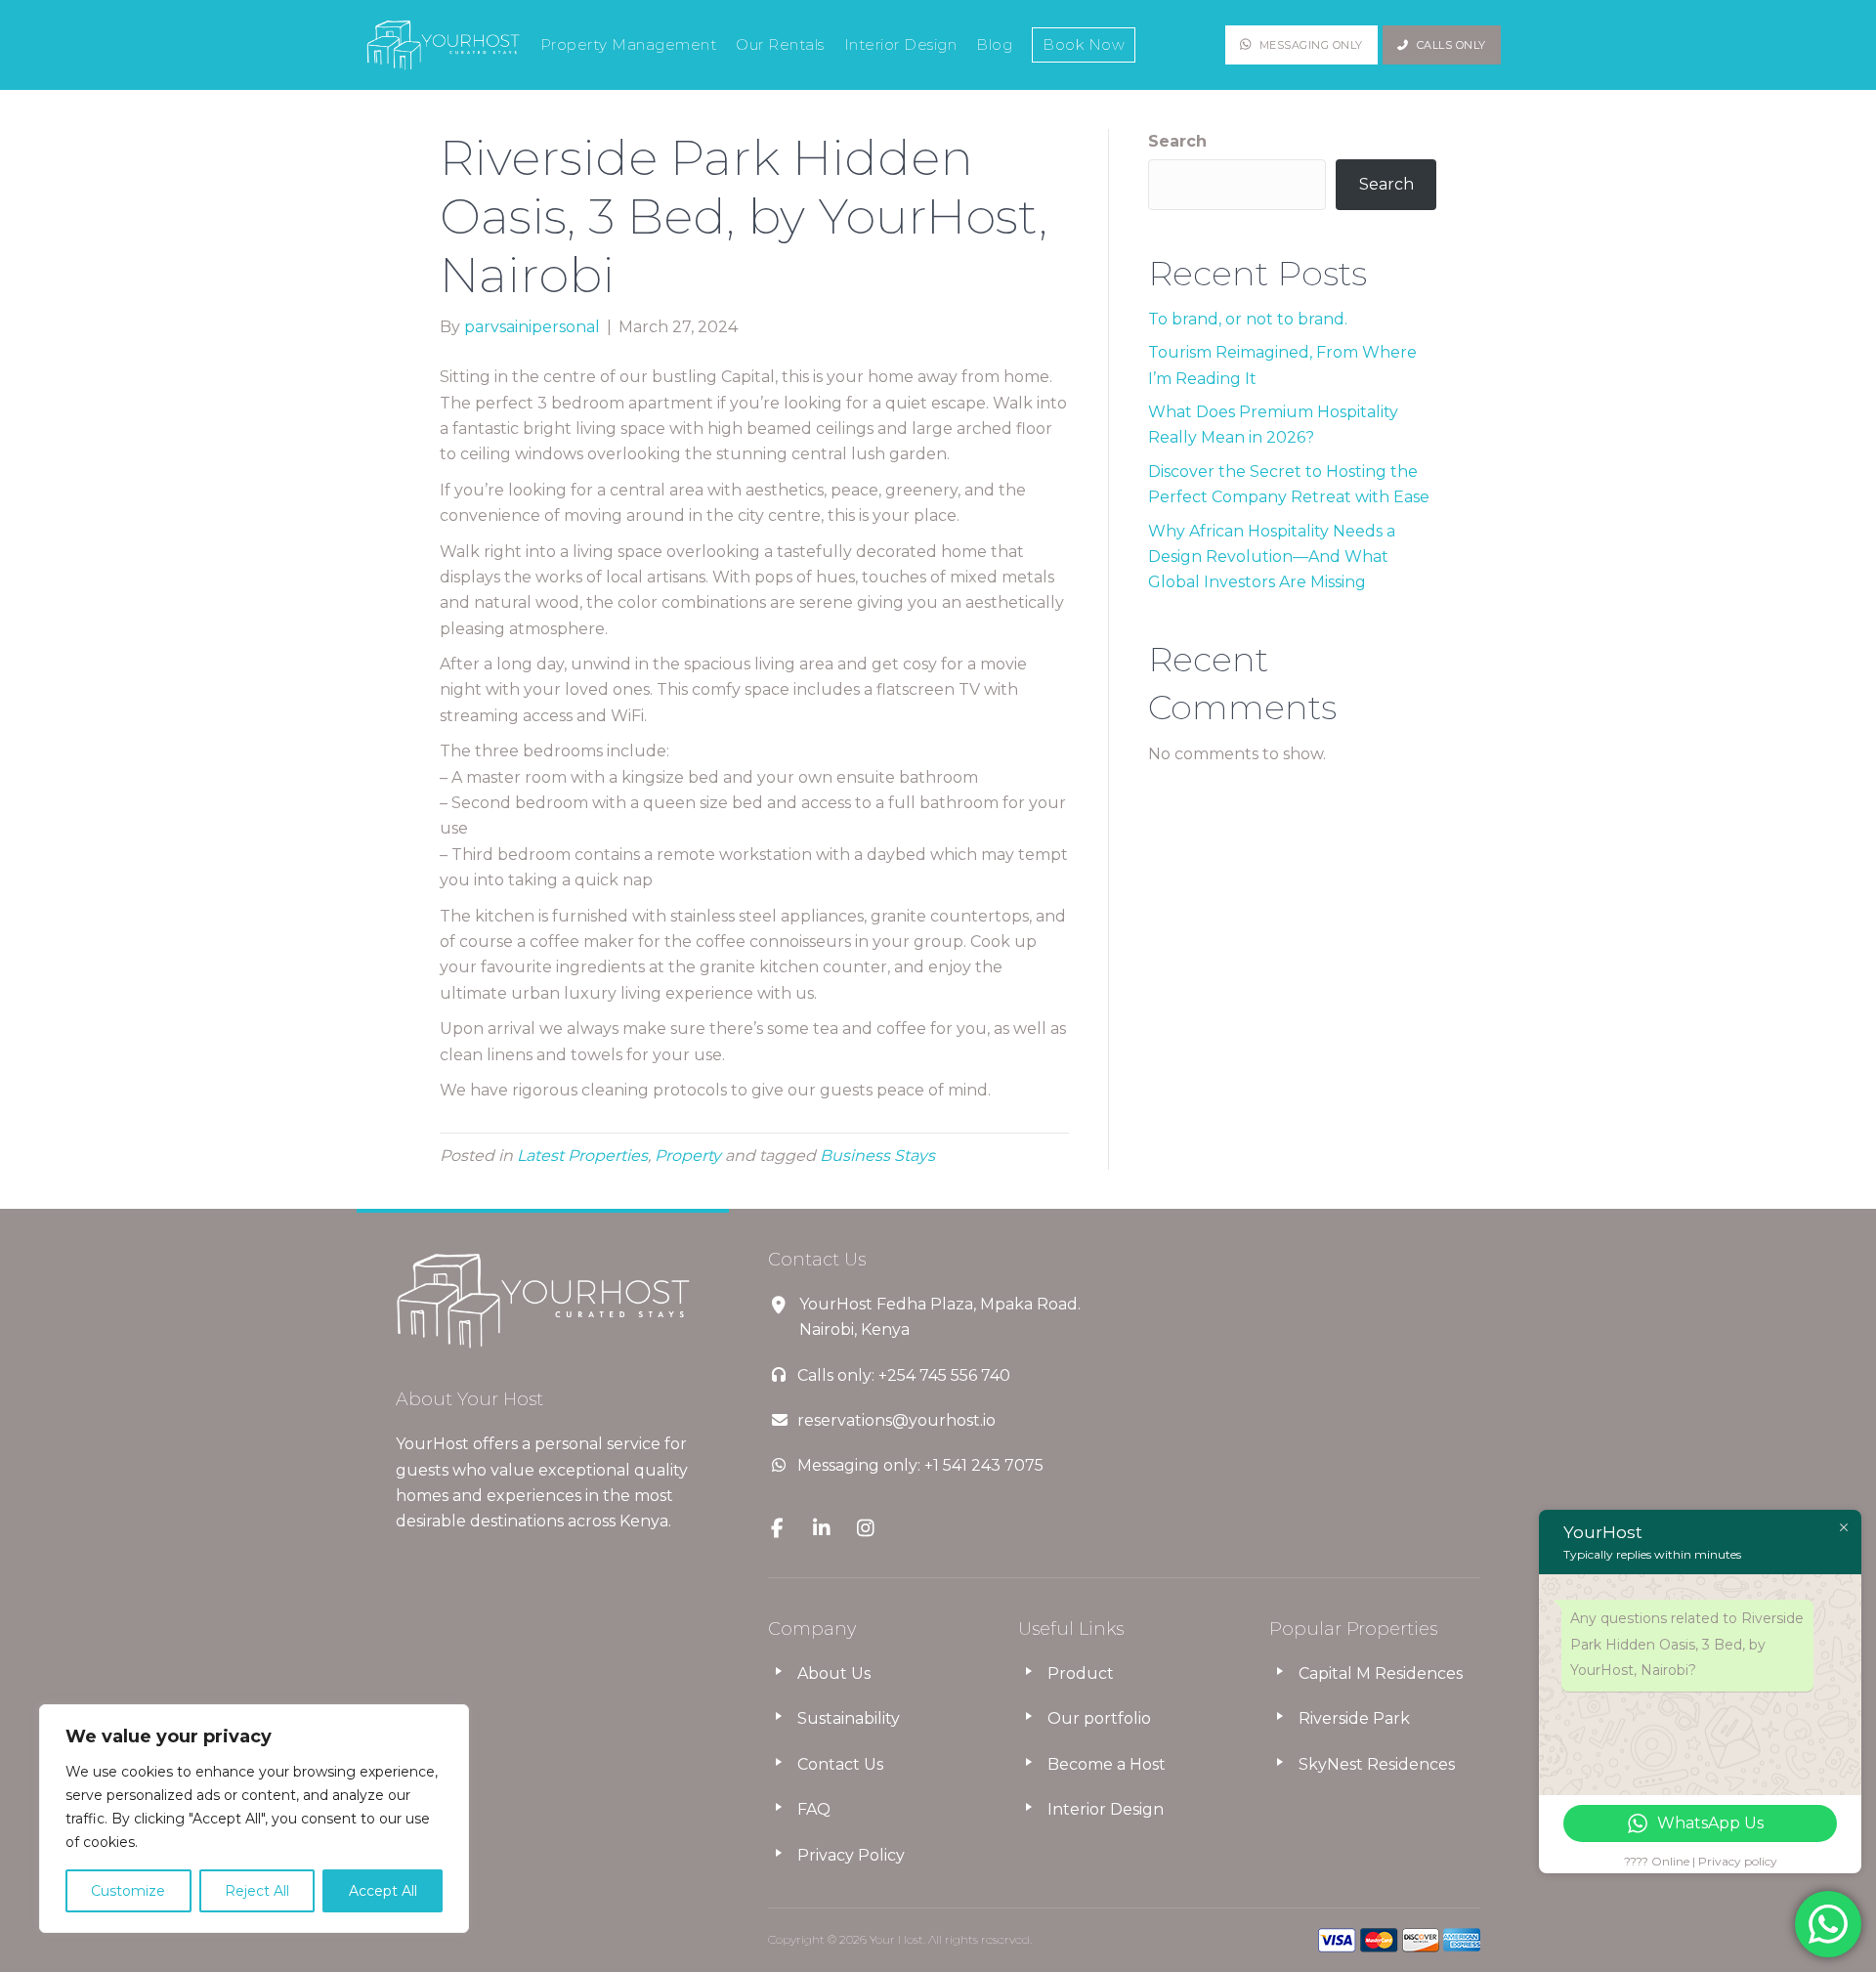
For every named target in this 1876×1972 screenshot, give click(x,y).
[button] (1301, 45)
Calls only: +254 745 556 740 (904, 1375)
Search (1177, 141)
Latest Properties (582, 1156)
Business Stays (877, 1156)
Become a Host (1107, 1764)
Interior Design (1106, 1809)
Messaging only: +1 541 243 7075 (920, 1465)
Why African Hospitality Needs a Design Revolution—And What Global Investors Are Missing (1272, 557)
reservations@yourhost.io (896, 1420)
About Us (834, 1673)
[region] (254, 1819)
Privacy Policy (851, 1855)
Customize (128, 1891)
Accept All (383, 1891)
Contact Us (840, 1764)
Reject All (257, 1891)
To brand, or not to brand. (1248, 319)
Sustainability (849, 1718)
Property (688, 1156)
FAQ (814, 1809)
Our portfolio (1099, 1718)
